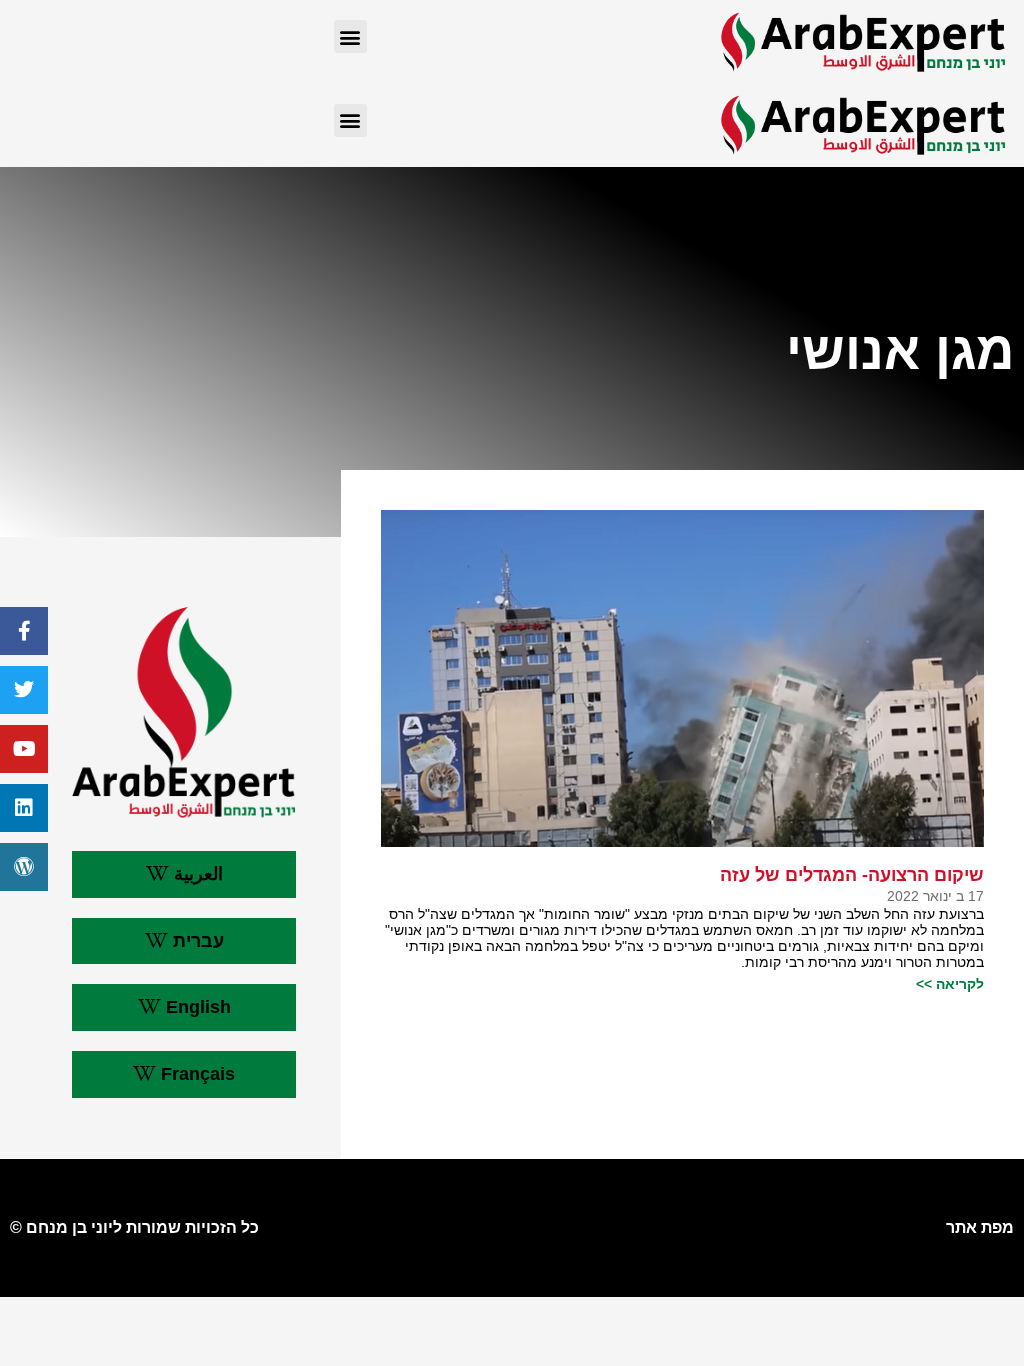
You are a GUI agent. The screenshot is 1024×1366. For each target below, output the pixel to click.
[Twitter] (24, 690)
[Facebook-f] (24, 631)
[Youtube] (24, 749)
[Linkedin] (24, 808)
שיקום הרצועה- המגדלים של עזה (852, 875)
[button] (350, 36)
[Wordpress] (24, 867)
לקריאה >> (950, 984)
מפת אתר (980, 1227)
